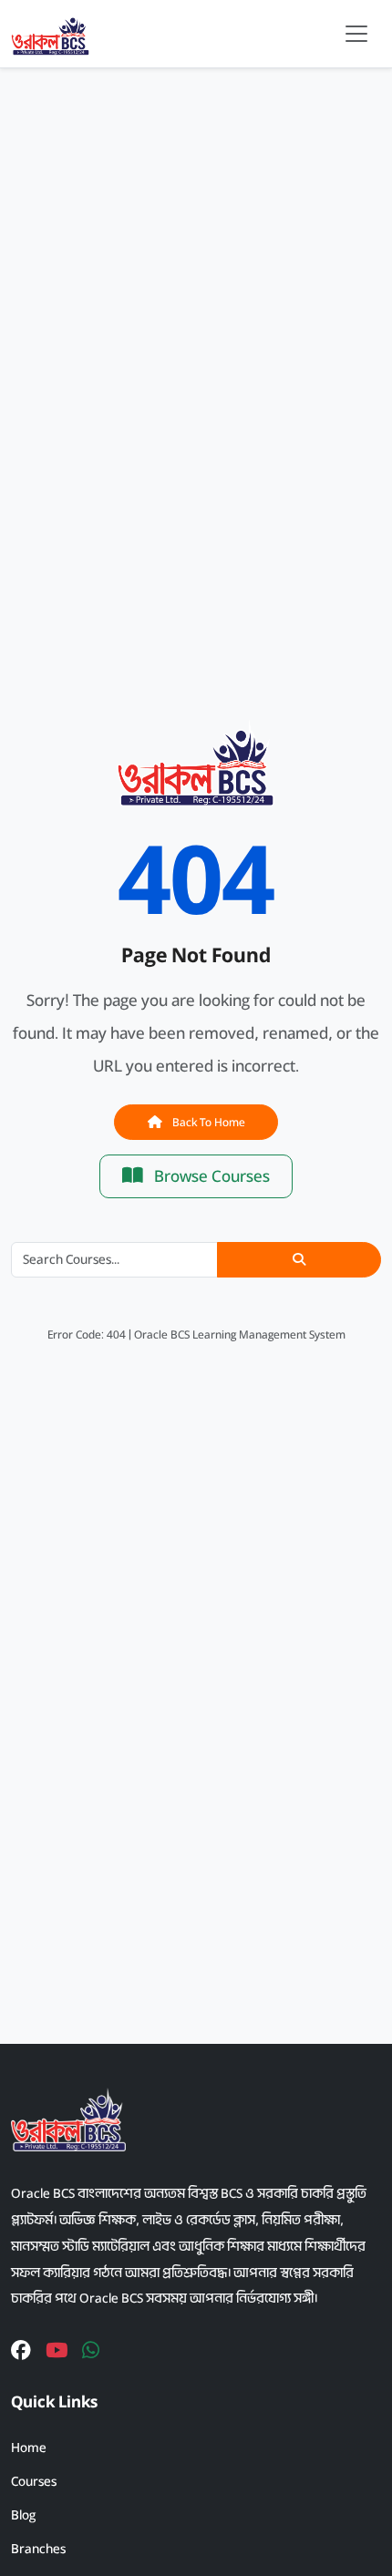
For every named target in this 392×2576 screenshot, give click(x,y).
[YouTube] (57, 2351)
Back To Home (207, 1122)
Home (29, 2448)
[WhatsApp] (91, 2351)
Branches (38, 2549)
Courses (34, 2481)
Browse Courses (210, 1176)
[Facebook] (21, 2351)
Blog (23, 2515)
